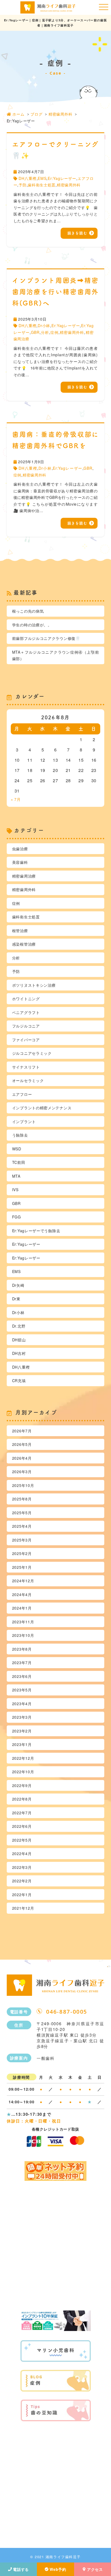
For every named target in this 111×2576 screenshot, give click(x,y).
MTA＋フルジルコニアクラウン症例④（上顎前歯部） (56, 655)
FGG (17, 1217)
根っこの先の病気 (28, 611)
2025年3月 (22, 1540)
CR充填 (19, 1381)
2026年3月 (22, 1472)
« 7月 (16, 799)
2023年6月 (22, 1676)
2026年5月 (22, 1444)
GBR (35, 332)
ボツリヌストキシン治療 (34, 985)
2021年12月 (23, 1908)
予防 (22, 185)
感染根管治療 (24, 944)
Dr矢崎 (18, 1285)
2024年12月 (23, 1581)
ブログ (36, 114)
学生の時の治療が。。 (32, 625)
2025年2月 (22, 1553)
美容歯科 (20, 862)
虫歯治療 (20, 849)
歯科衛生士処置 (42, 185)
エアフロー (22, 1094)
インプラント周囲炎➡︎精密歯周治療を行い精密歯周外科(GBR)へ (56, 292)
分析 (45, 332)
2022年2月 (22, 1881)
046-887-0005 (67, 2012)
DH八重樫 (27, 178)
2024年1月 (22, 1608)
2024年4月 (22, 1594)
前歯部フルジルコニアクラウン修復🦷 (46, 638)
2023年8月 (22, 1649)
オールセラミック (28, 1080)
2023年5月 (22, 1690)
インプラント (24, 1121)
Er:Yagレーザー (62, 178)
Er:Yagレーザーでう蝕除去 (36, 1231)
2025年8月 (22, 1499)
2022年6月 (22, 1826)
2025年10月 (23, 1485)
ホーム (18, 114)
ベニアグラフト (26, 1012)
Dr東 (16, 1299)
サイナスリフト (26, 1067)
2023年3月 (22, 1717)
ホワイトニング (26, 999)
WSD (17, 1149)
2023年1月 (22, 1744)
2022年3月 (22, 1867)
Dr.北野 (19, 1326)
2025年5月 (22, 1513)
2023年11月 (23, 1622)
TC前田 (19, 1162)
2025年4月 (22, 1526)
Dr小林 (44, 325)
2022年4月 (22, 1853)
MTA (16, 1176)
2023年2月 (22, 1731)
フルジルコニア (26, 1026)
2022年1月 (22, 1895)
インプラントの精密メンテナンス (42, 1108)
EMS (42, 178)
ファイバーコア (26, 1040)
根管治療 (20, 931)
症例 (54, 332)
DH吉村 (19, 1353)
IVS (15, 1190)
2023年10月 (23, 1635)
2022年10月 (23, 1772)
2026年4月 (22, 1458)
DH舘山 (19, 1340)
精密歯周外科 (60, 114)
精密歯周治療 (24, 876)
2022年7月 (22, 1813)
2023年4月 (22, 1704)
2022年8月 (22, 1799)
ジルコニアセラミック (32, 1053)
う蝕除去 (20, 1135)
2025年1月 (22, 1567)
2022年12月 (23, 1758)
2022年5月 (22, 1840)
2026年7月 (22, 1431)
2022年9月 (22, 1785)
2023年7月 (22, 1663)
